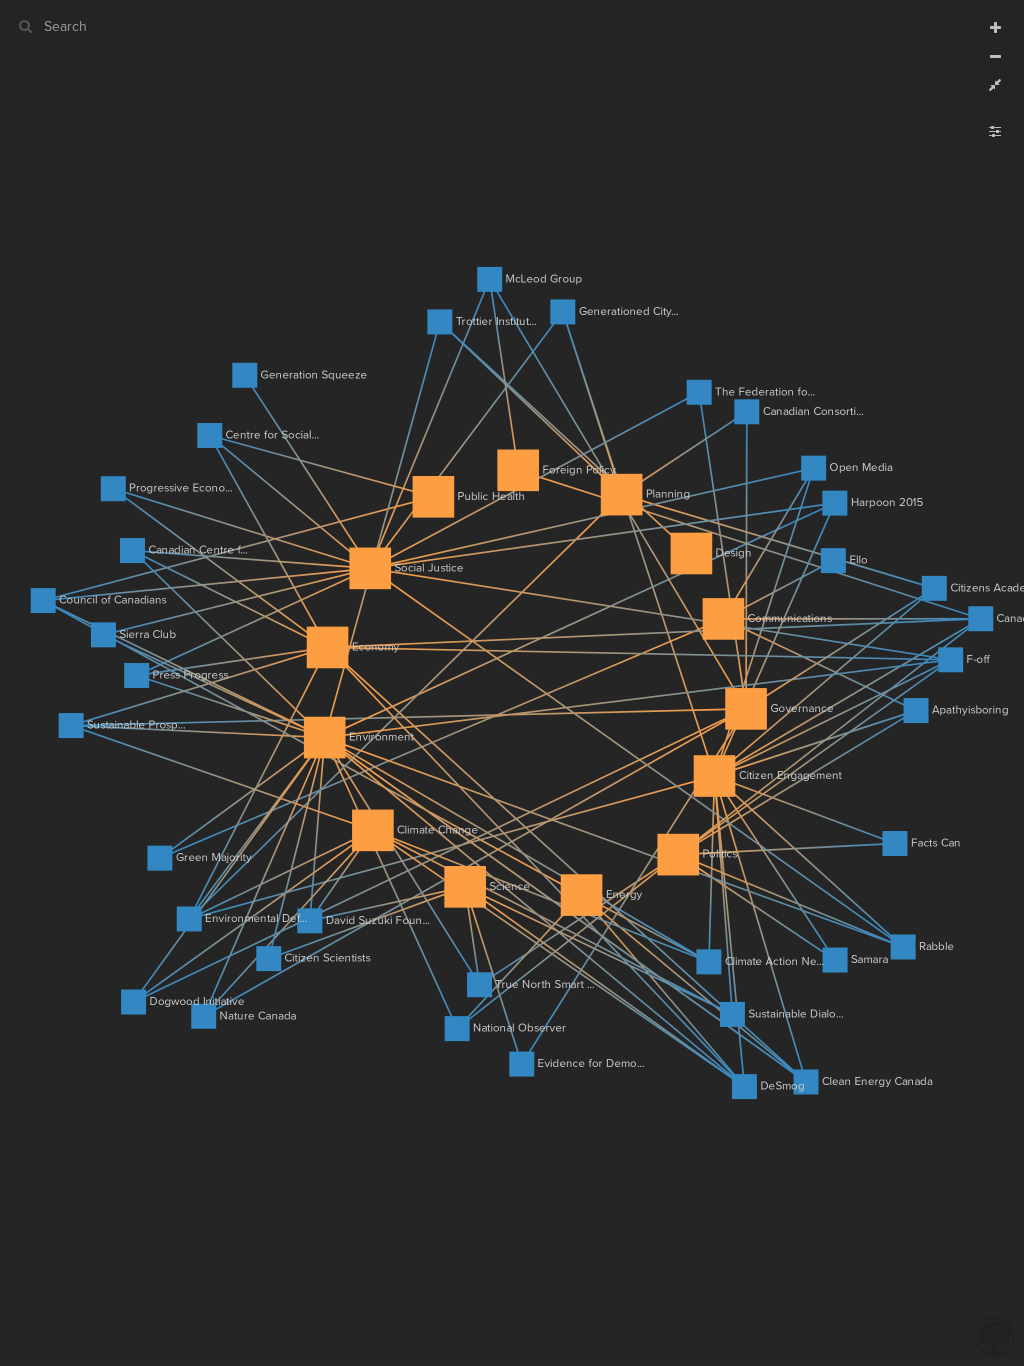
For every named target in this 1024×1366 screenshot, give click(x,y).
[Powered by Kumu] (995, 1335)
